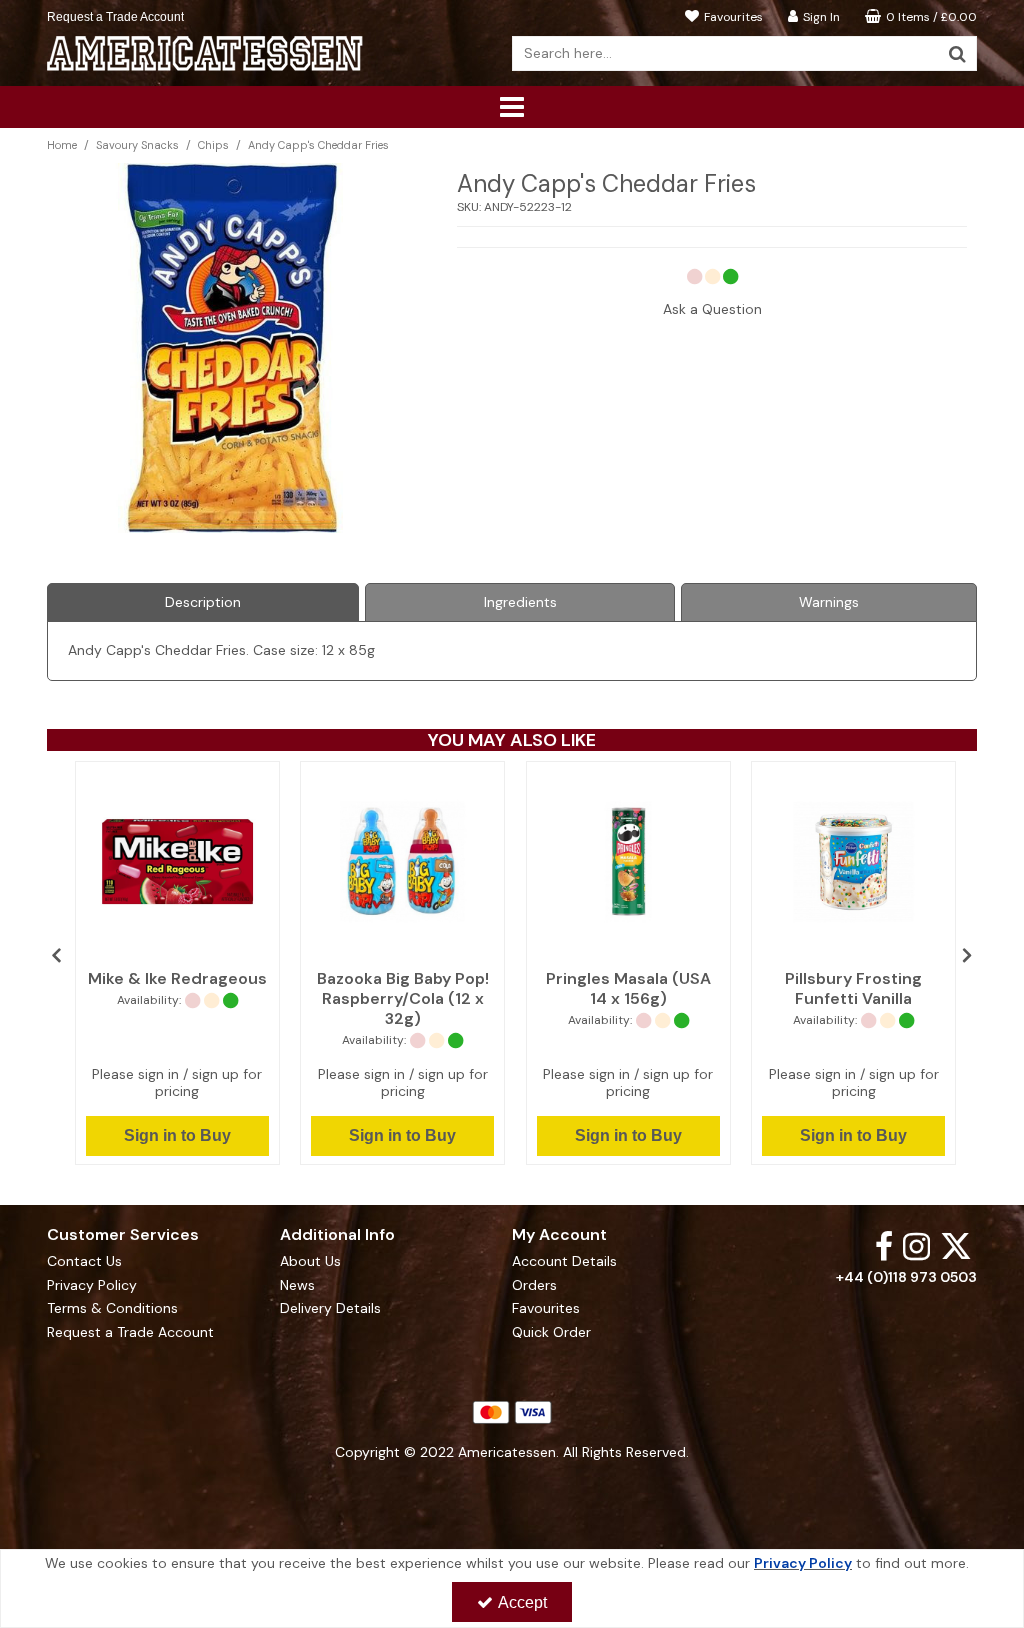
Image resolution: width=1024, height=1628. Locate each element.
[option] (177, 962)
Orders (534, 1285)
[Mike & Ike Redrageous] (177, 861)
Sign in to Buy (177, 1135)
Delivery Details (330, 1308)
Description (203, 602)
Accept (522, 1602)
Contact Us (84, 1261)
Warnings (829, 602)
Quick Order (551, 1332)
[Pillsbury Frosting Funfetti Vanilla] (853, 861)
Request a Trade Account (115, 17)
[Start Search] (957, 53)
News (297, 1285)
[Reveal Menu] (512, 107)
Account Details (564, 1261)
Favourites (546, 1308)
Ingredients (520, 602)
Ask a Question (712, 309)
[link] (884, 1245)
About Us (310, 1261)
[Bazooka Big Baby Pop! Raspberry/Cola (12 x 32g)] (402, 861)
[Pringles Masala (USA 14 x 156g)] (628, 861)
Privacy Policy (92, 1285)
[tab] (203, 603)
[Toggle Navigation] (512, 107)
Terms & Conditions (112, 1308)
